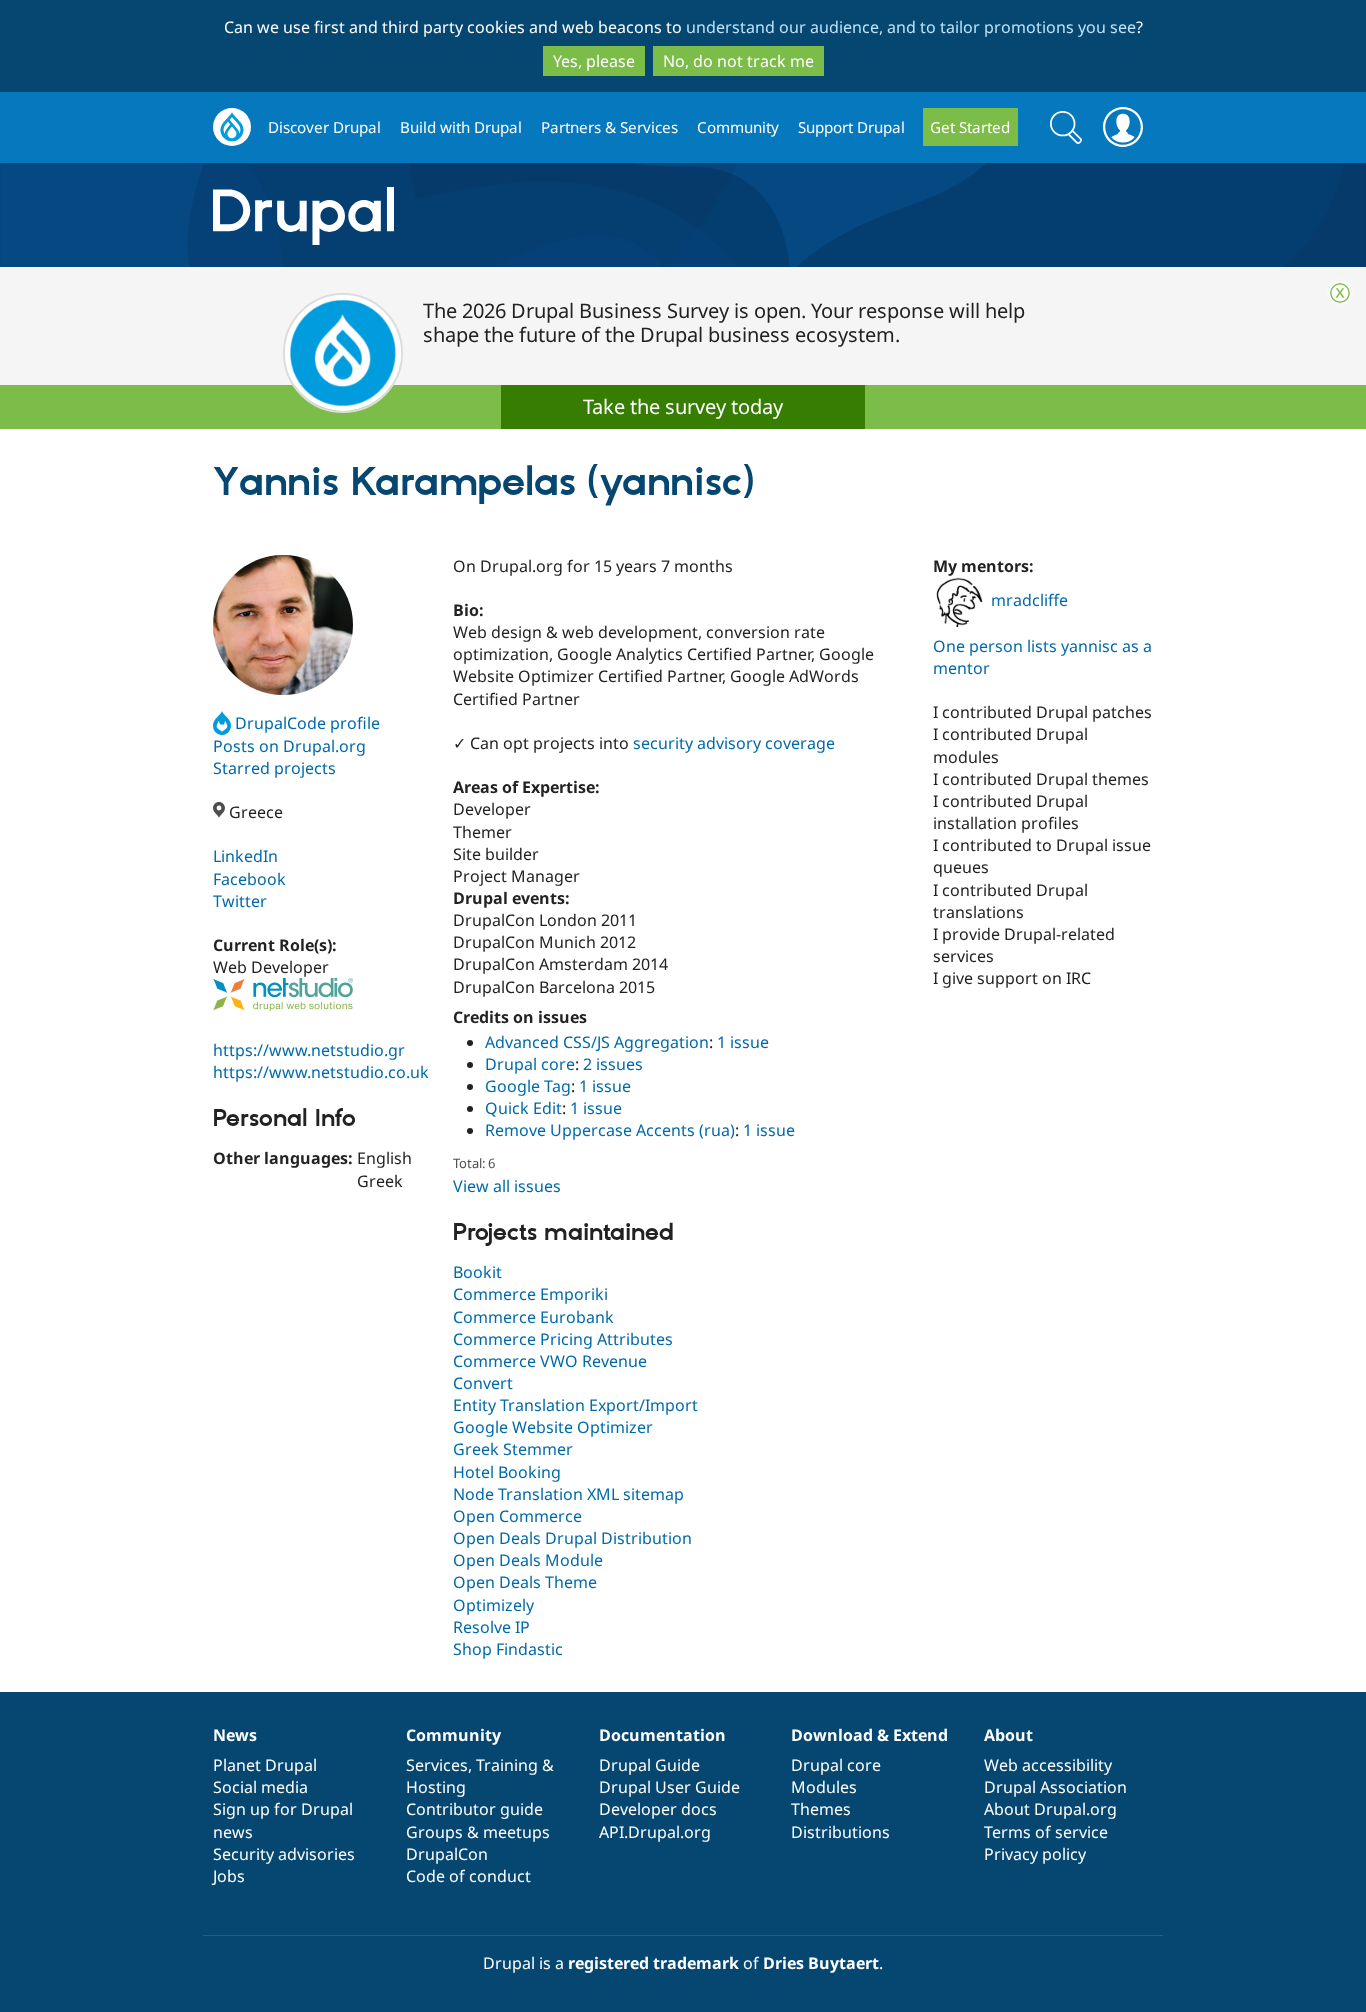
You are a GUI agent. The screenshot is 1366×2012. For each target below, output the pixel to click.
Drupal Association (1055, 1787)
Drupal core (530, 1064)
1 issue (743, 1042)
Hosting (436, 1787)
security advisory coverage (734, 743)
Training (507, 1765)
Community (738, 127)
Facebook (249, 879)
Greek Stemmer (513, 1449)
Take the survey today (683, 406)
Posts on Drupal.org (289, 746)
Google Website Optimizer (553, 1427)
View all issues (507, 1186)
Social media (260, 1787)
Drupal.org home (232, 127)
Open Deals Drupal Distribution (572, 1538)
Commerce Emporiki (530, 1294)
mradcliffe (1029, 600)
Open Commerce (517, 1516)
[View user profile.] (283, 625)
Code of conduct (468, 1876)
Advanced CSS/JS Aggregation (597, 1042)
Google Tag (528, 1086)
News (235, 1735)
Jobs (229, 1876)
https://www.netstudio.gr (309, 1050)
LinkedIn (245, 856)
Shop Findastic (508, 1649)
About (1008, 1735)
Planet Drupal (265, 1765)
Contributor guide (474, 1809)
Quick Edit (523, 1108)
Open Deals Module (528, 1560)
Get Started (970, 127)
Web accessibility (1048, 1765)
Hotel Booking (507, 1472)
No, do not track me (738, 61)
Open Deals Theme (525, 1582)
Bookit (477, 1272)
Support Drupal (851, 127)
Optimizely (493, 1605)
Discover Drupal (324, 127)
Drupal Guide (649, 1765)
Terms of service (1046, 1832)
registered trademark (653, 1963)
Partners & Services (609, 127)
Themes (821, 1809)
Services (437, 1765)
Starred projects (274, 768)
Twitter (240, 901)
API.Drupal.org (655, 1832)
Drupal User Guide (669, 1787)
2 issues (613, 1064)
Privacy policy (1035, 1854)
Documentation (662, 1735)
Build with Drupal (461, 127)
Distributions (840, 1832)
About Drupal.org (1050, 1809)
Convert (483, 1383)
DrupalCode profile (307, 723)
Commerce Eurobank (533, 1317)
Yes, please (594, 61)
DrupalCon (447, 1854)
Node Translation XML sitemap (568, 1494)
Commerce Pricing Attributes (563, 1339)
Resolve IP (491, 1627)
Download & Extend (869, 1735)
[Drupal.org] (482, 215)
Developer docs (658, 1809)
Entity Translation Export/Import (575, 1405)
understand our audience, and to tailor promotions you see (911, 27)
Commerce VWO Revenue (550, 1361)
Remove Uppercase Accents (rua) (610, 1130)
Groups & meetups (478, 1832)
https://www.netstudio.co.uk (321, 1072)
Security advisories (284, 1854)
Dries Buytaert (821, 1963)
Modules (824, 1787)
